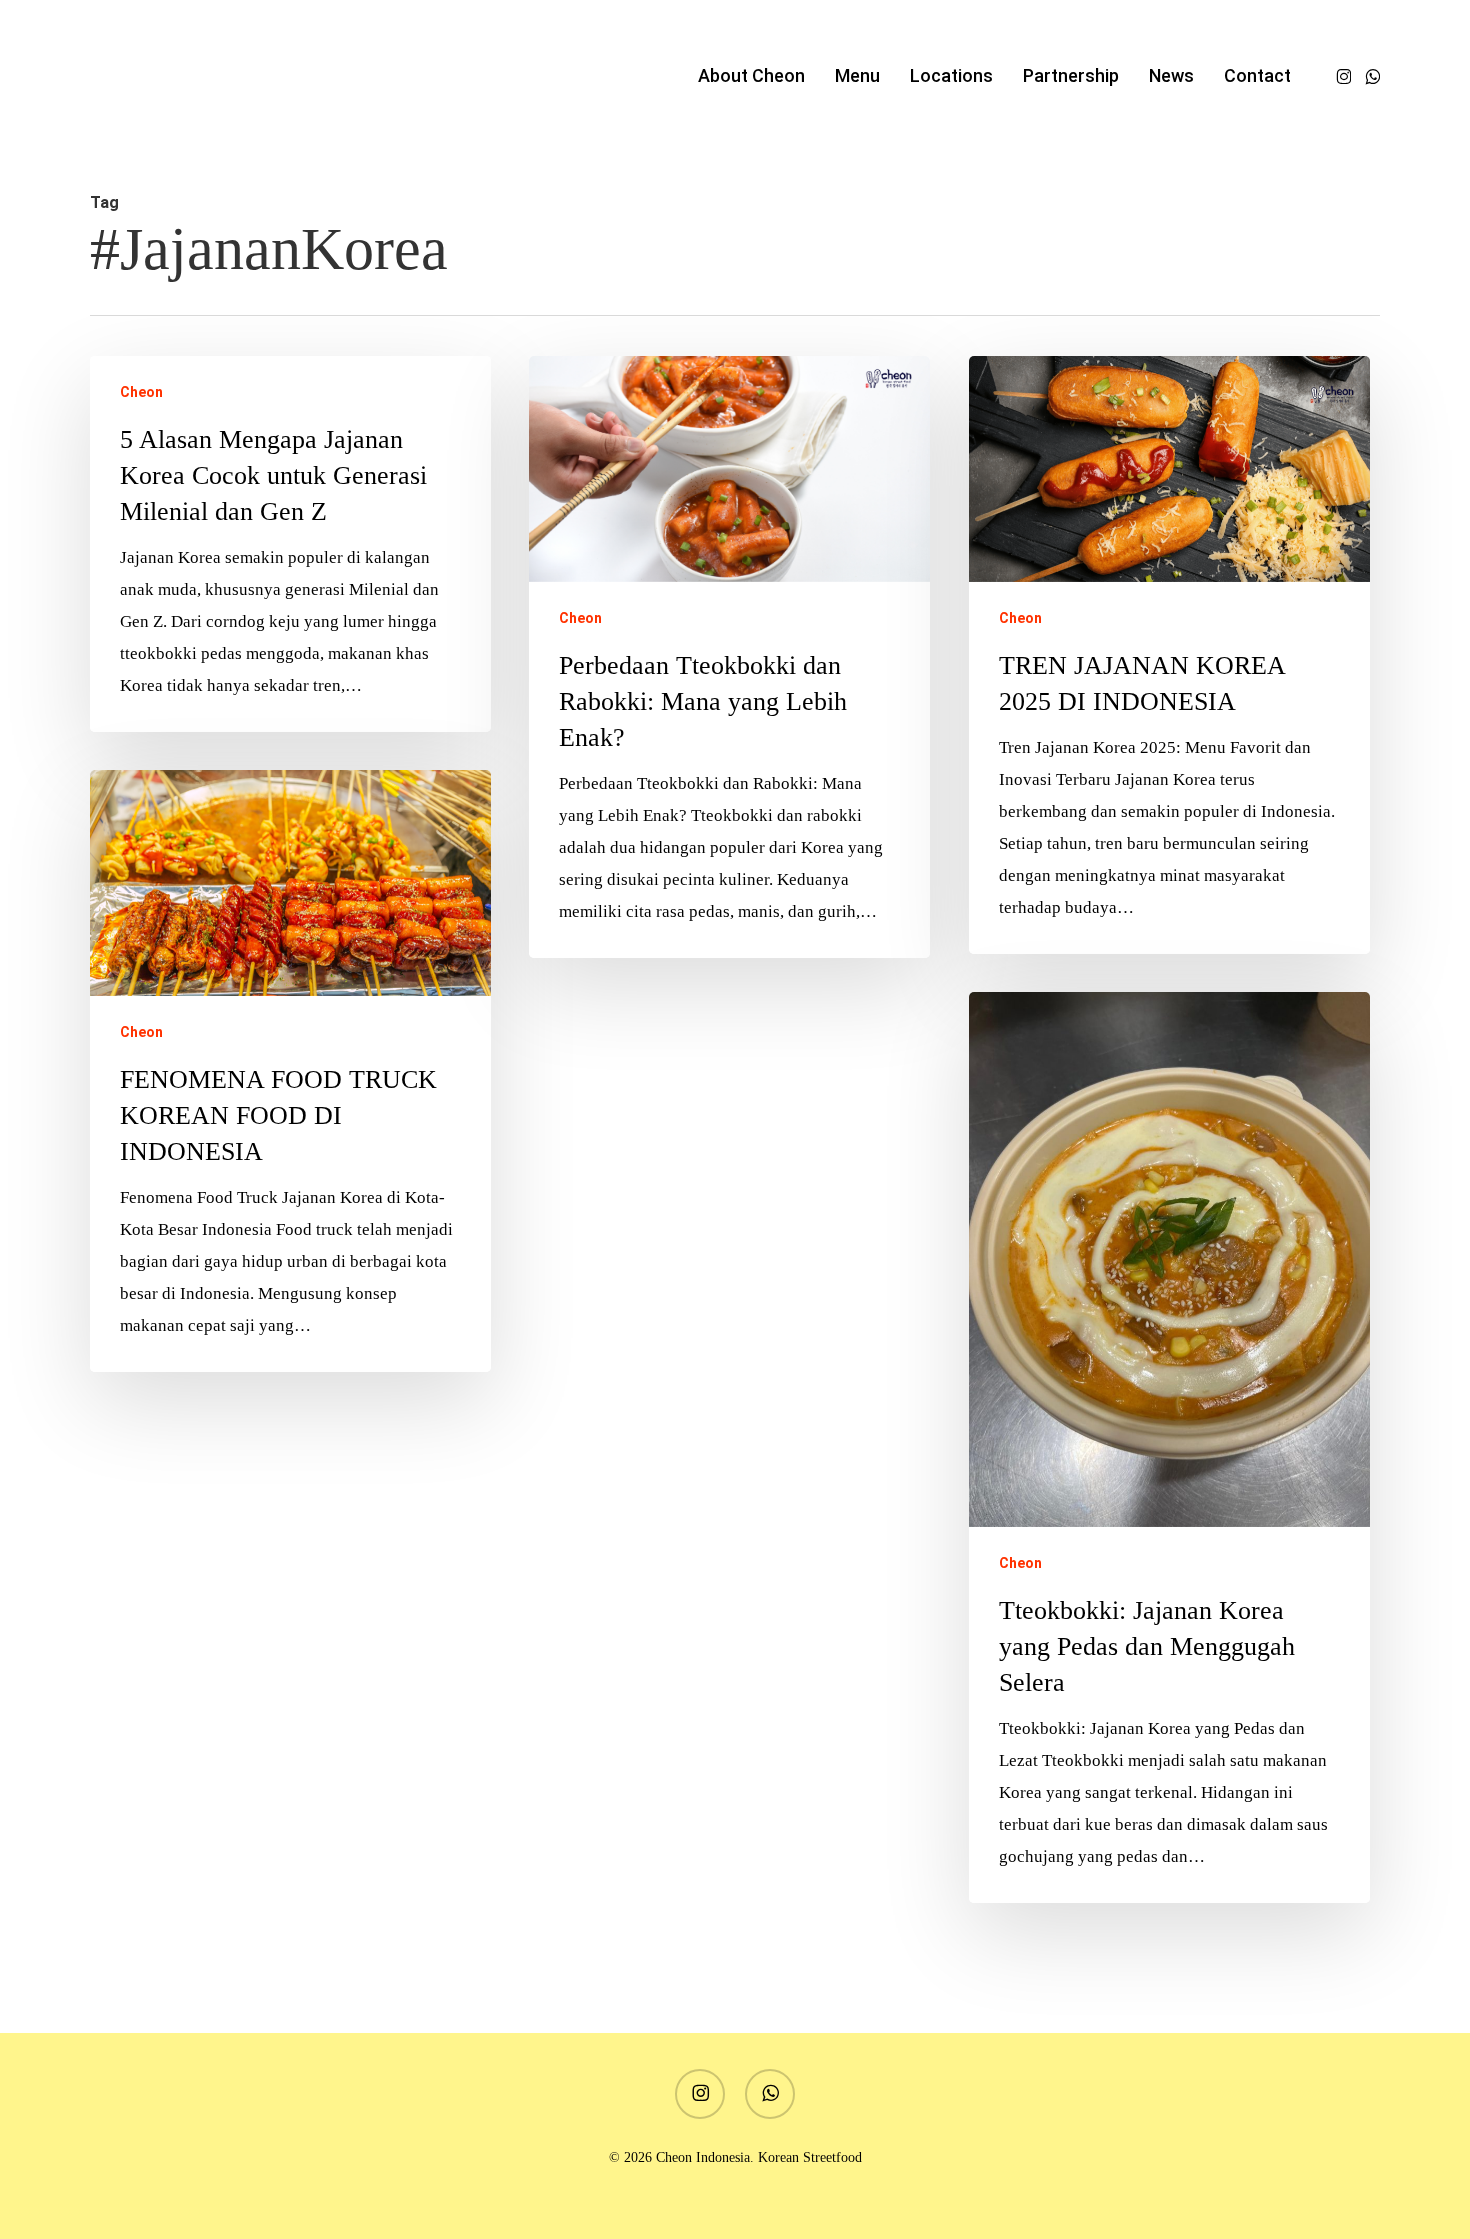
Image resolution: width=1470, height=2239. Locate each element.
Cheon (141, 392)
